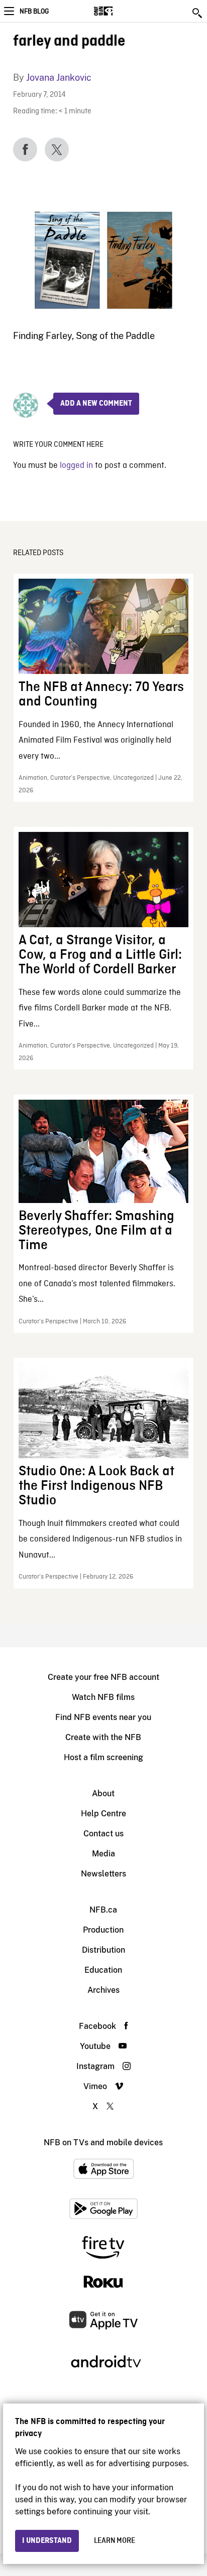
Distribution (103, 1950)
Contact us (103, 1834)
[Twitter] (57, 149)
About (103, 1793)
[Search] (198, 13)
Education (103, 1970)
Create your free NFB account (103, 1677)
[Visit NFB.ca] (121, 11)
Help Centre (103, 1814)
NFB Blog (34, 12)
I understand (47, 2541)
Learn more (115, 2541)
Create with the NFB (103, 1737)
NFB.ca (103, 1910)
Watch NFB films (103, 1697)
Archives (103, 1990)
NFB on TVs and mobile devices (103, 2142)
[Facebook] (25, 149)
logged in (76, 466)
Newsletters (103, 1874)
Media (103, 1854)
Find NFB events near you (103, 1717)
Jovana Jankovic (59, 77)
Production (103, 1930)
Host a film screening (103, 1757)
